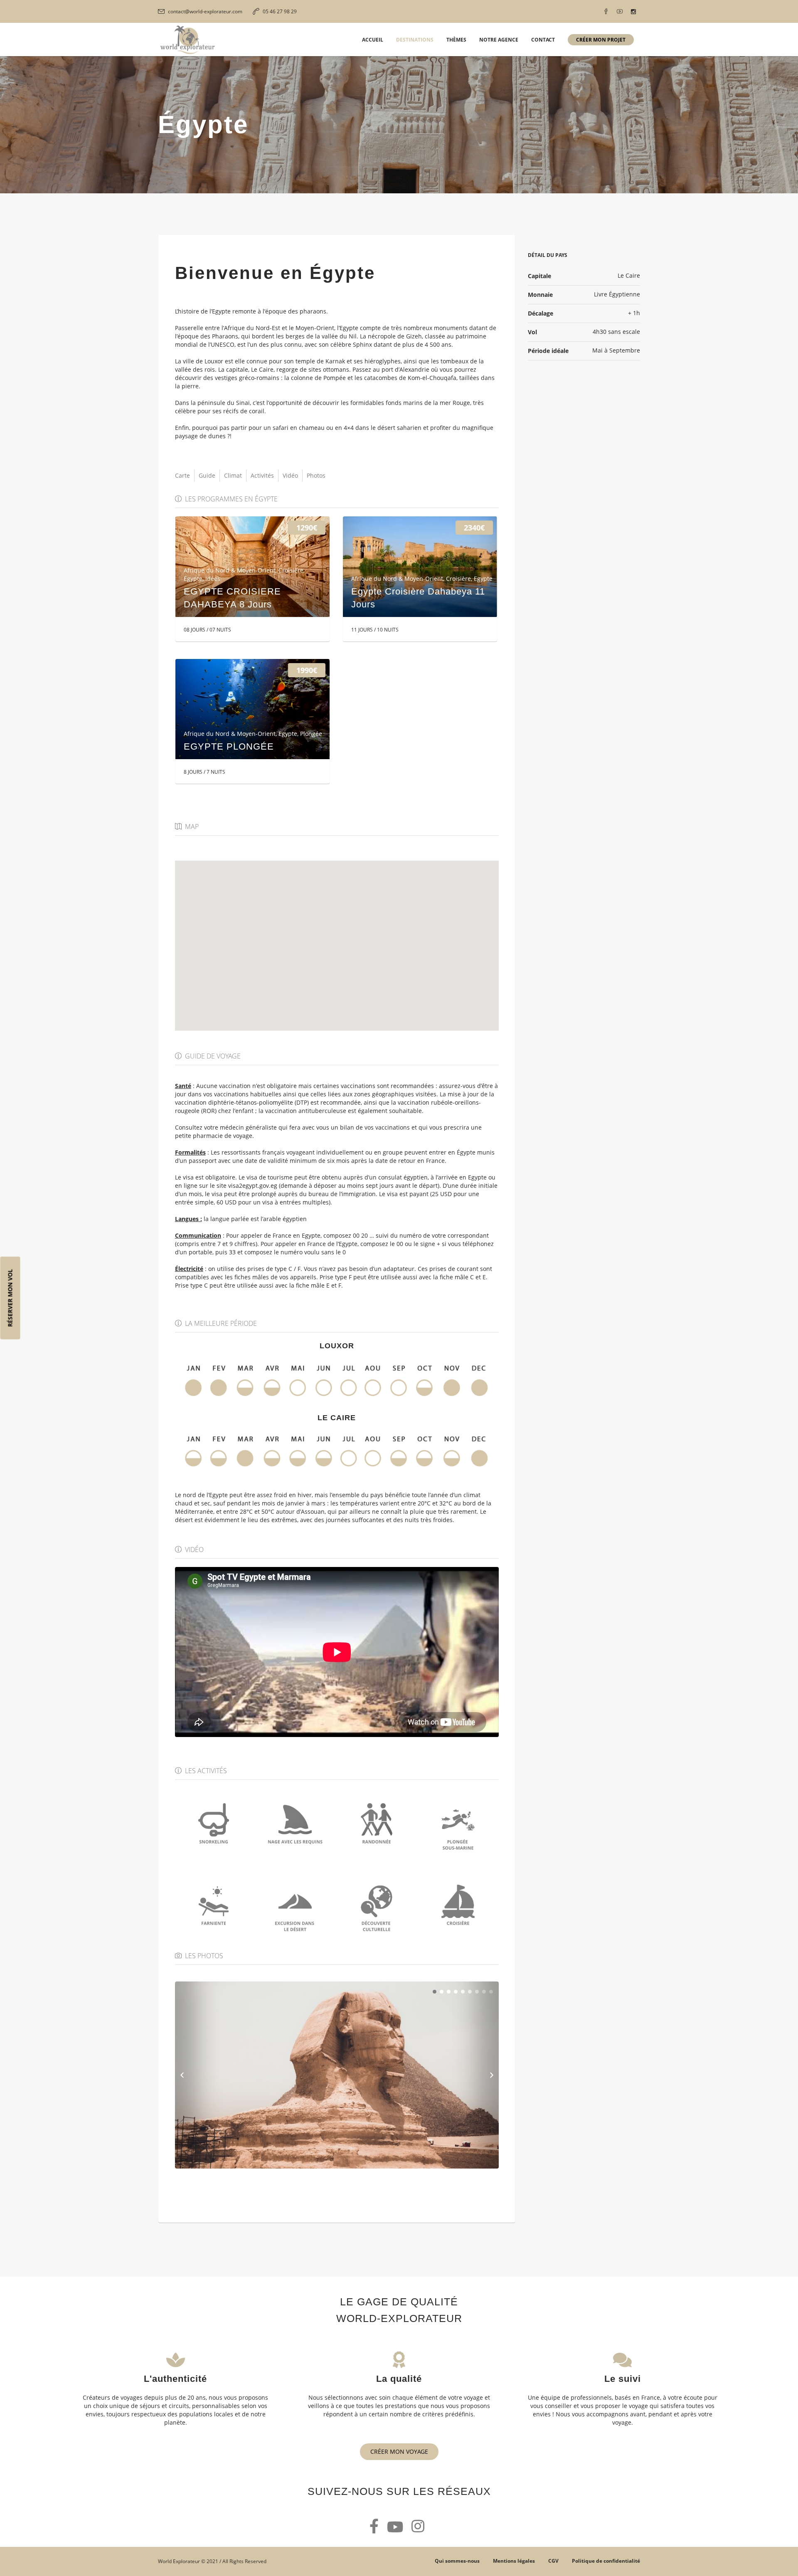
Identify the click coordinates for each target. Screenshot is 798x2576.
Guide (207, 475)
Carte (182, 475)
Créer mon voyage (399, 2451)
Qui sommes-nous (457, 2561)
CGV (553, 2561)
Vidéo (290, 475)
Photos (316, 475)
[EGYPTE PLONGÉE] (252, 709)
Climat (233, 475)
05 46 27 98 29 (280, 11)
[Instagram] (633, 12)
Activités (262, 475)
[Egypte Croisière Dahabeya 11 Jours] (420, 567)
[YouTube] (620, 12)
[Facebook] (606, 12)
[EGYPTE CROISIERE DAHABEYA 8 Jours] (252, 567)
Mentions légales (514, 2561)
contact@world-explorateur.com (205, 11)
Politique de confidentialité (606, 2561)
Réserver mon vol (10, 1298)
